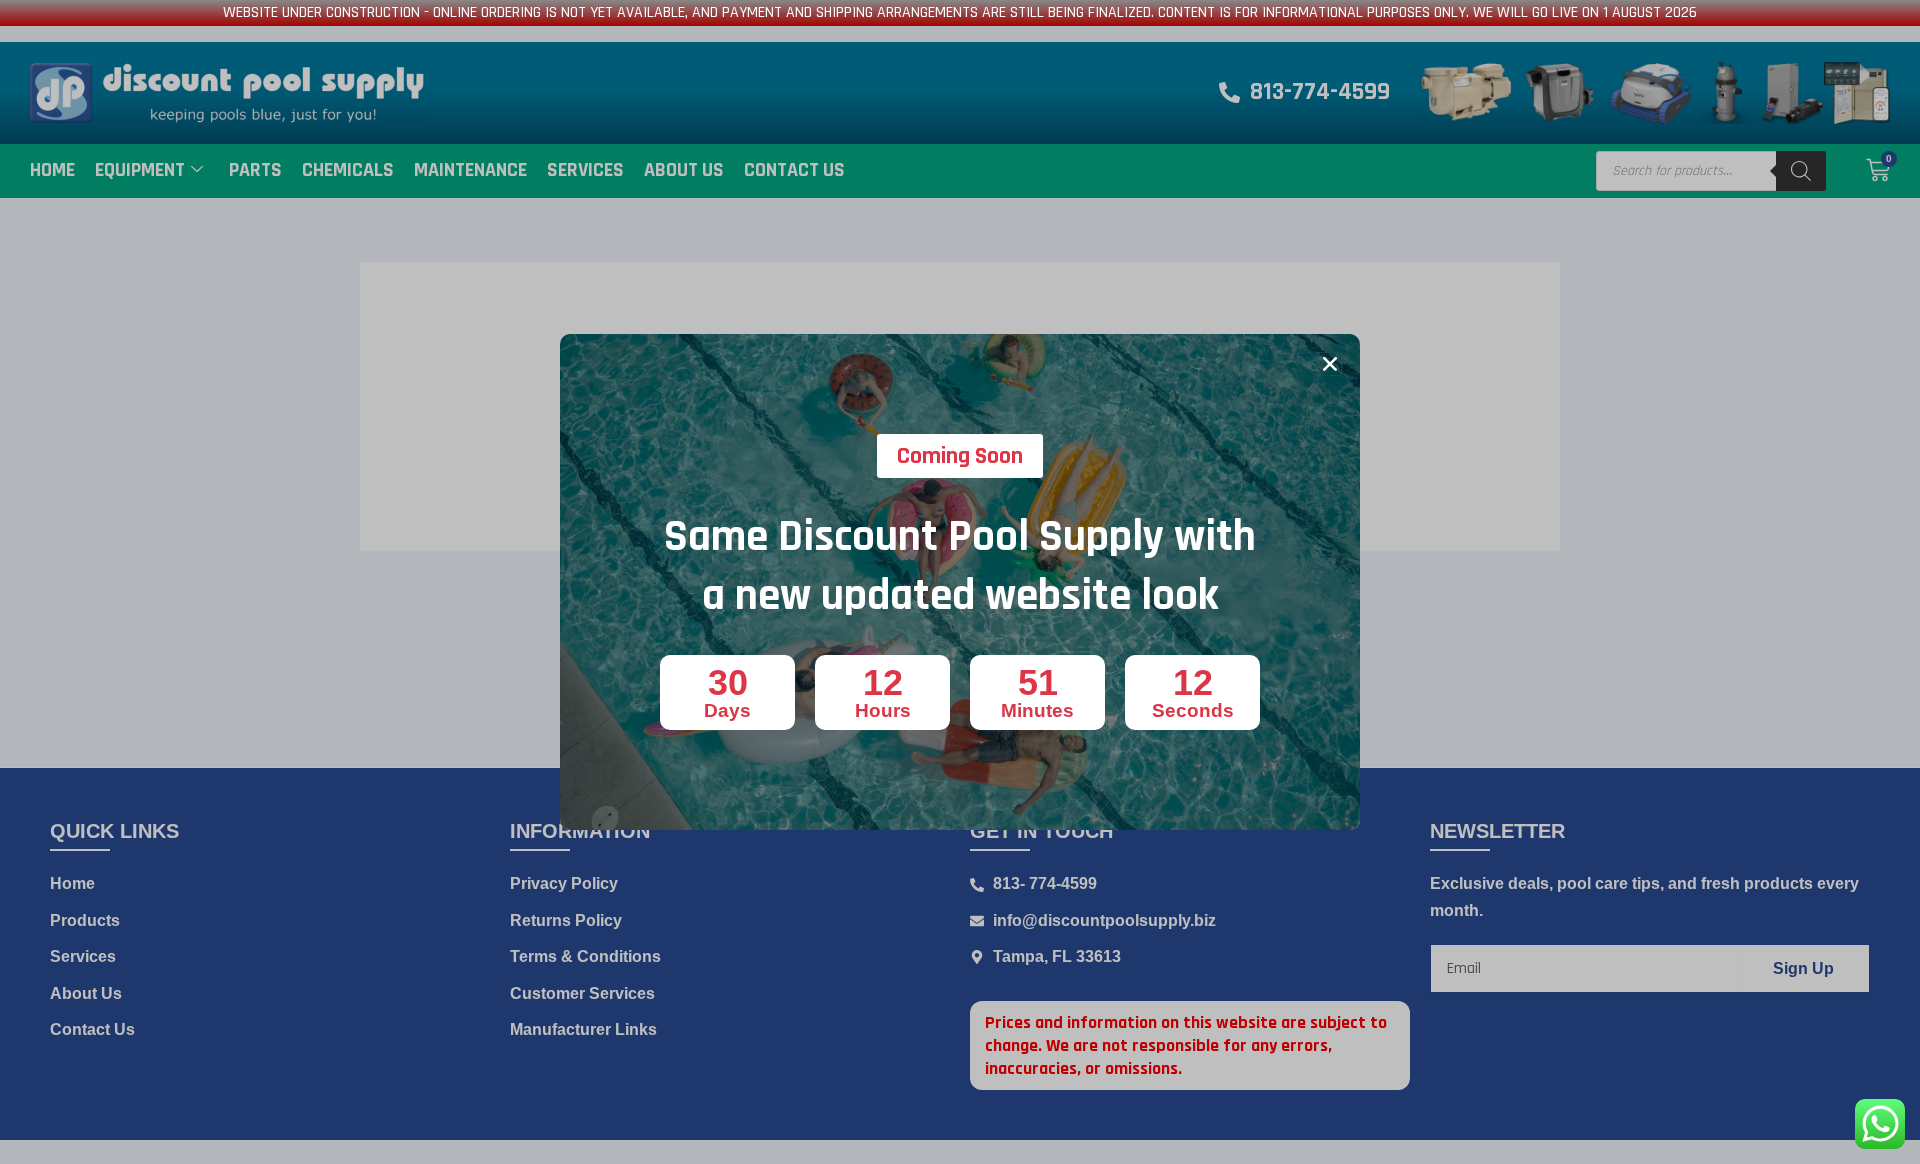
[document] (960, 582)
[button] (1330, 364)
